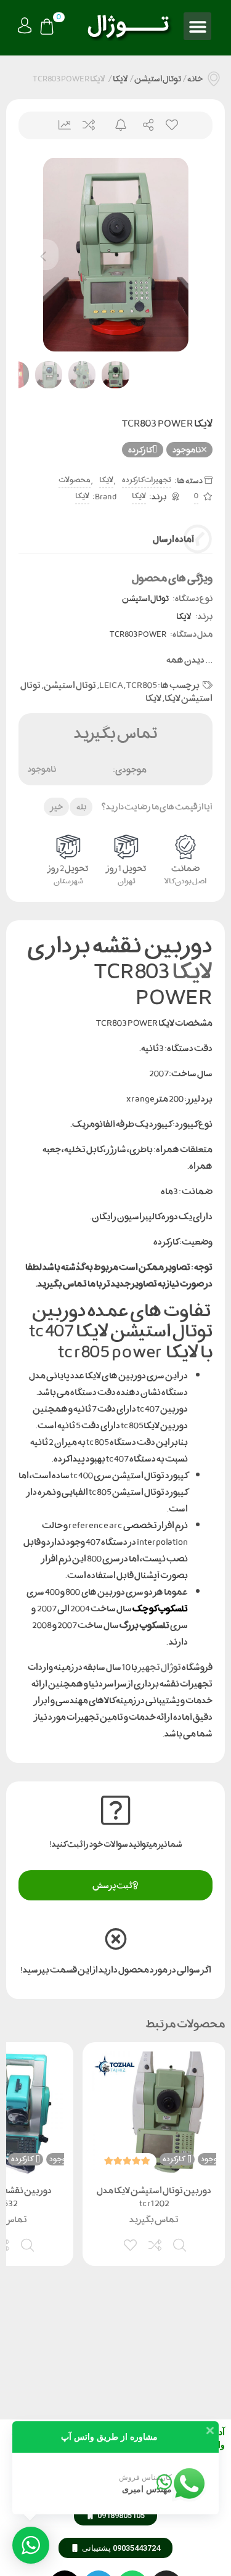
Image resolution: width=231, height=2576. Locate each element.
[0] (47, 28)
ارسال (143, 125)
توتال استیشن (158, 79)
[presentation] (43, 255)
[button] (197, 26)
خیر (57, 807)
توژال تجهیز (160, 1667)
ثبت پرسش (112, 1885)
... (189, 660)
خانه (195, 79)
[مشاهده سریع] (180, 2244)
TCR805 (142, 685)
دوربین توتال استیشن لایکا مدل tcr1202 (154, 2197)
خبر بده (115, 125)
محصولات (75, 480)
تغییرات (60, 125)
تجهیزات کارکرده (147, 480)
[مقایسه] (156, 2244)
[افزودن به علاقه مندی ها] (131, 2244)
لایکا (120, 79)
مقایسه (88, 125)
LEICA (111, 685)
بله (81, 807)
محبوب (171, 125)
